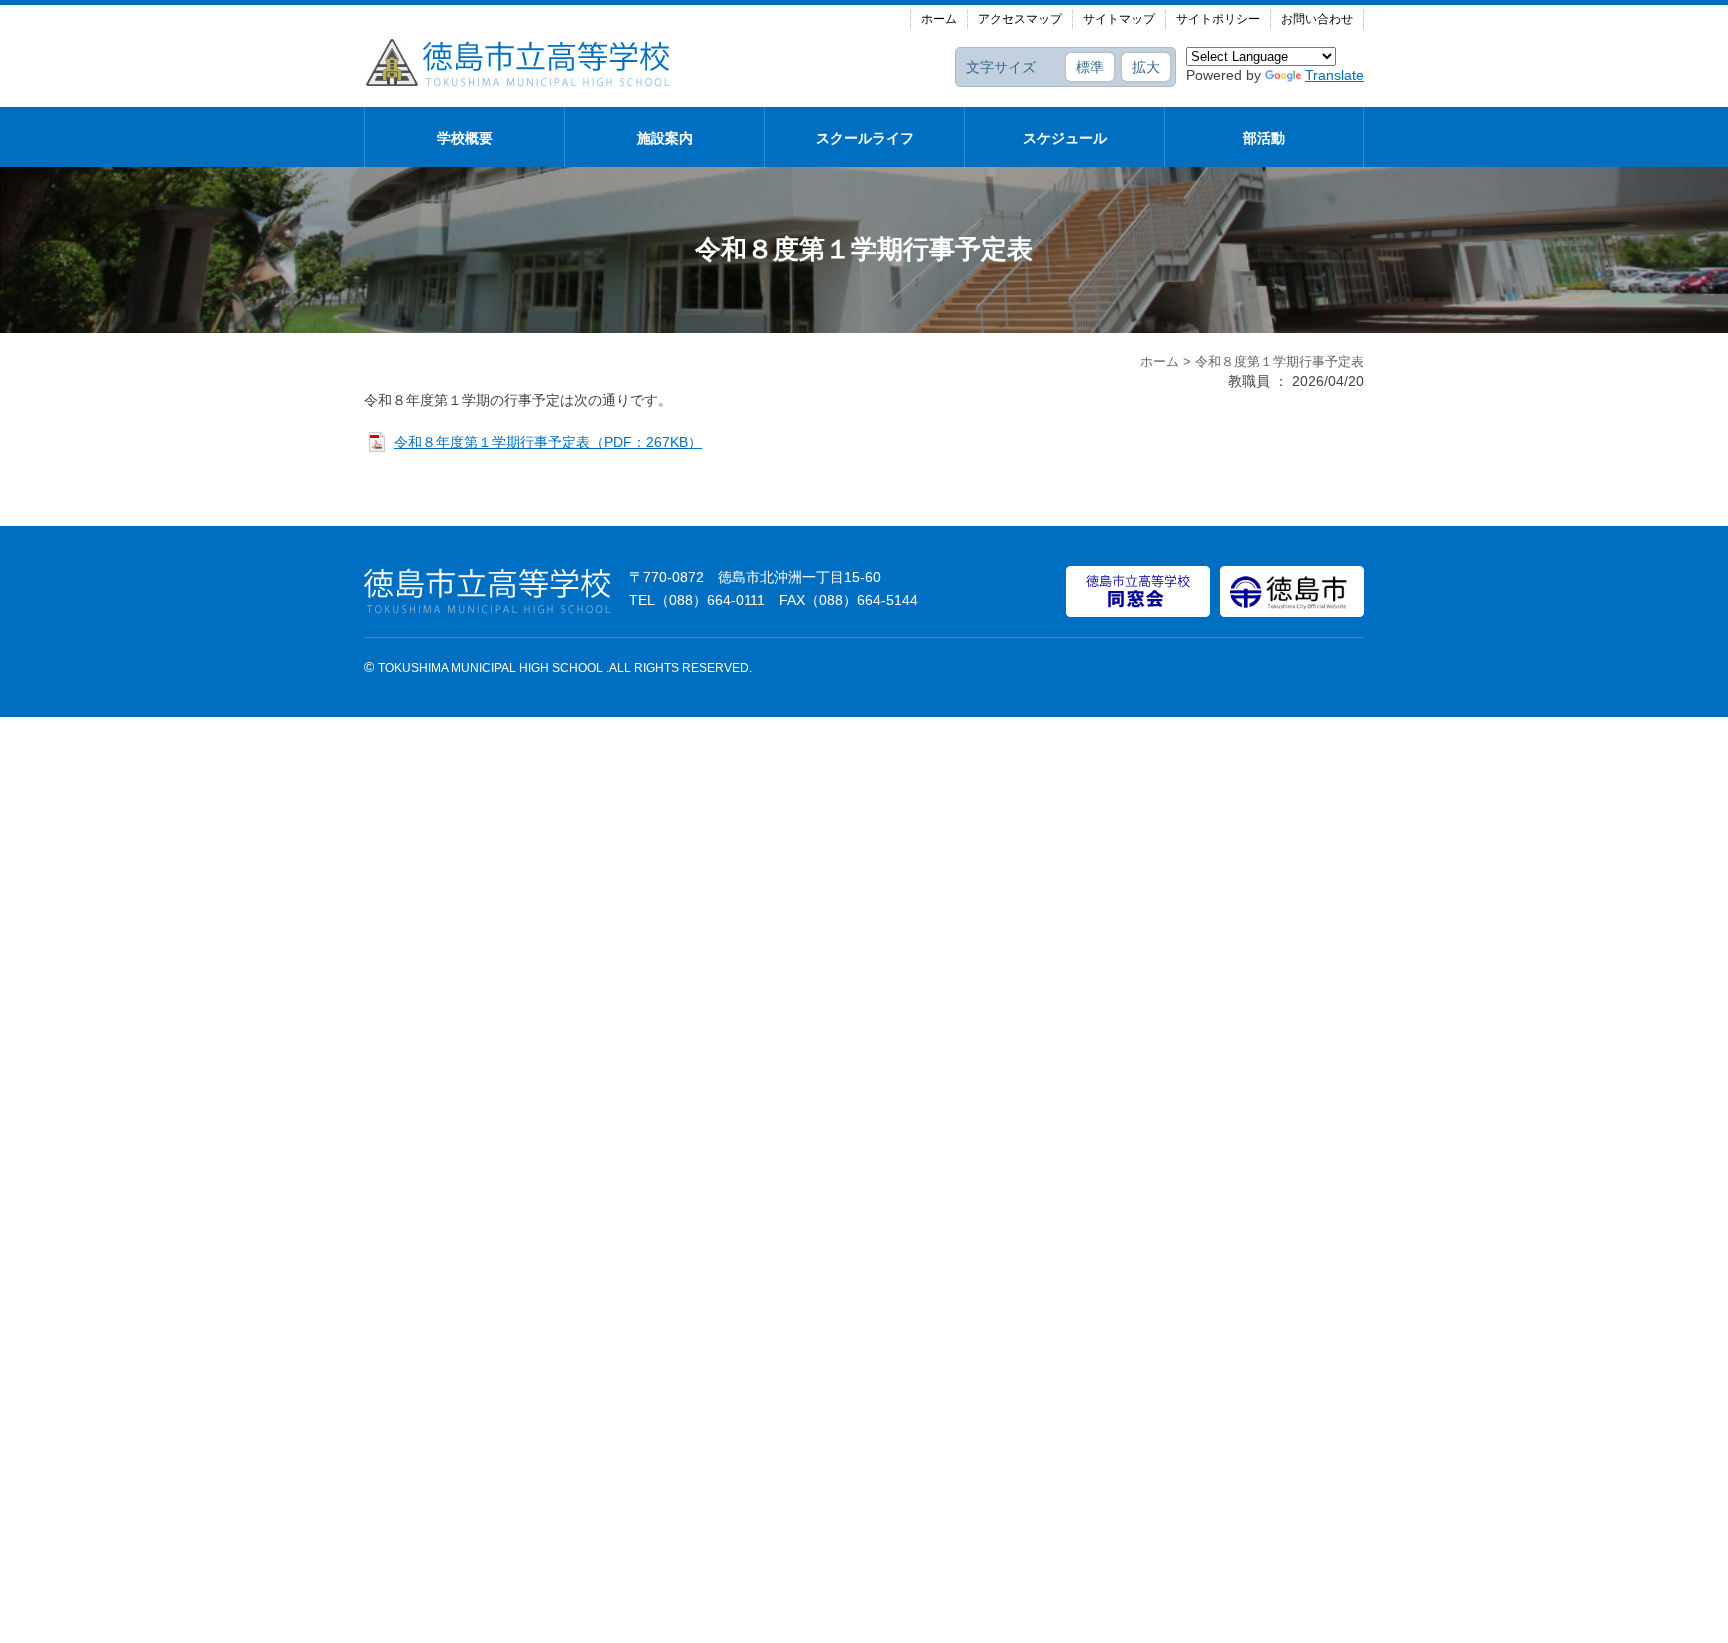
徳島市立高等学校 (519, 62)
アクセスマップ (1020, 19)
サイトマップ (1119, 19)
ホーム (939, 19)
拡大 (1146, 67)
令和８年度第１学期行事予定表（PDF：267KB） (548, 442)
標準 (1090, 67)
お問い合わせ (1317, 19)
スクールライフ (865, 138)
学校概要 (465, 138)
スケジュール (1065, 138)
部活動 (1264, 138)
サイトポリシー (1218, 19)
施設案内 (665, 138)
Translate (1334, 75)
